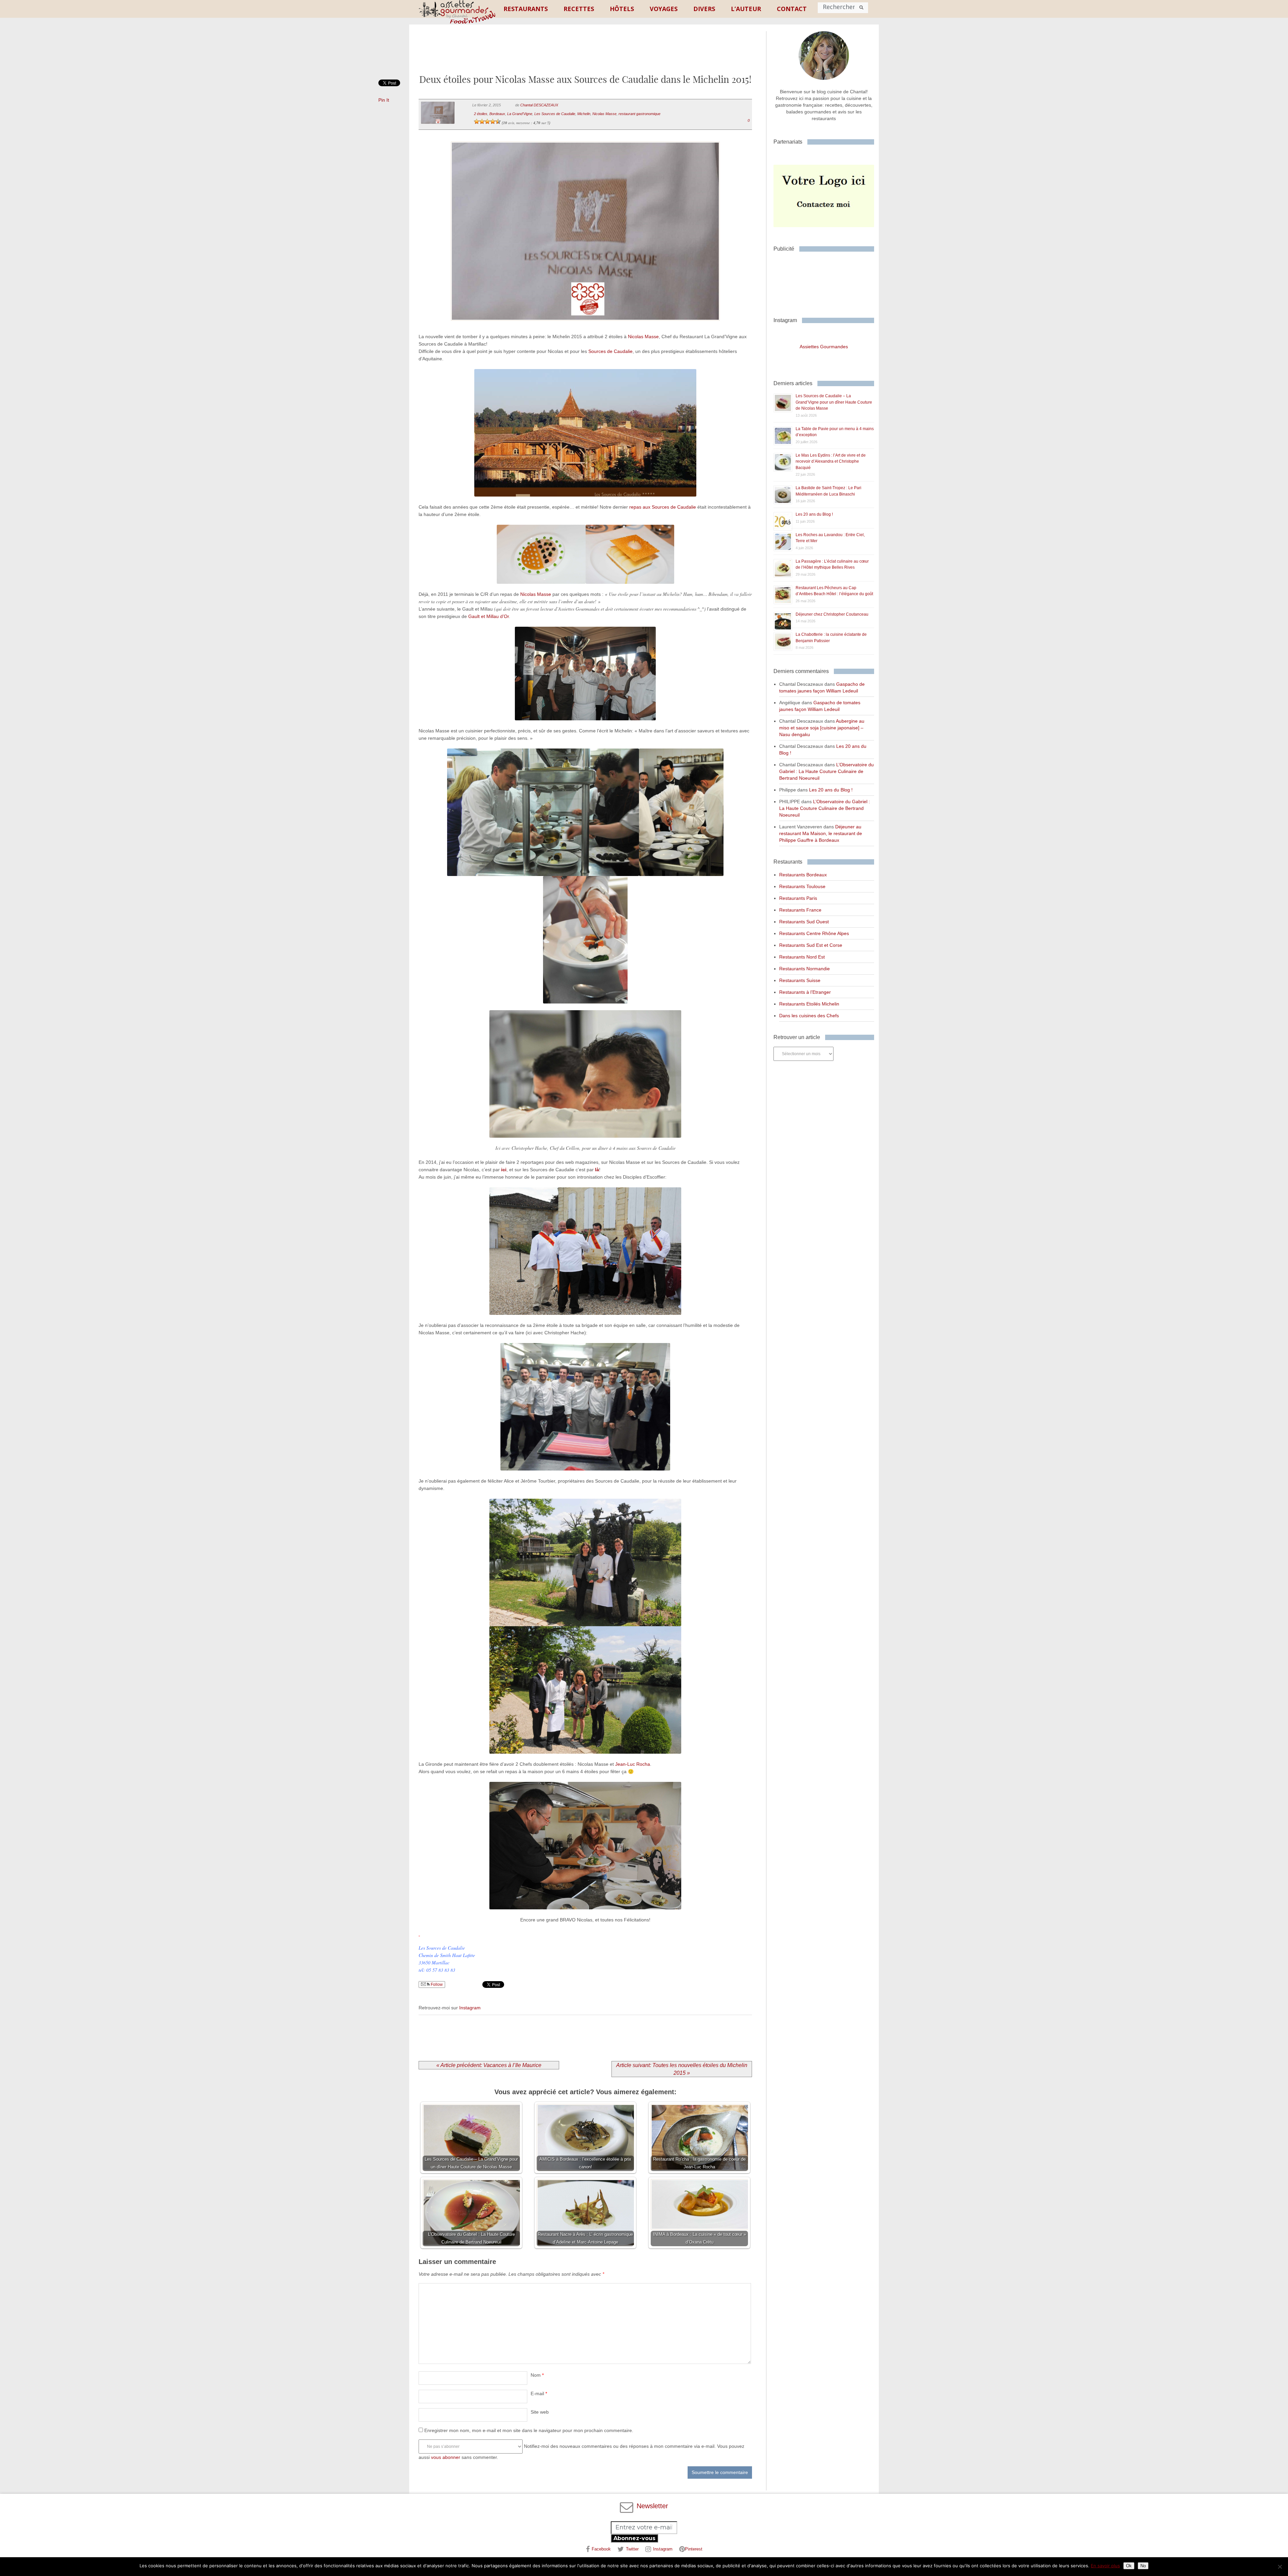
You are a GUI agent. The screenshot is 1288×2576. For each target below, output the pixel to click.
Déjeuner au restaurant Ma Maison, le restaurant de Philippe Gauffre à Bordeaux (821, 833)
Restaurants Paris (798, 898)
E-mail (539, 2393)
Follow (436, 1985)
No (1143, 2566)
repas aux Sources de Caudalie (663, 507)
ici (504, 1170)
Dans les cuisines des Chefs (809, 1016)
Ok (1129, 2566)
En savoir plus (1105, 2566)
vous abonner (446, 2457)
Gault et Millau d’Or (489, 616)
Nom (537, 2375)
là (597, 1170)
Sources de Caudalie (610, 351)
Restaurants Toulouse (802, 886)
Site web (540, 2412)
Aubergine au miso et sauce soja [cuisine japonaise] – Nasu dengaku (822, 728)
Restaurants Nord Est (802, 957)
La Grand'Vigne (520, 114)
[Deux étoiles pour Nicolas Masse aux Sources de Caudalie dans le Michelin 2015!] (585, 329)
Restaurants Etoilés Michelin (809, 1004)
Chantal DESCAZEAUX (539, 105)
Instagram (470, 2008)
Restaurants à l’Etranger (805, 992)
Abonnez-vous (634, 2538)
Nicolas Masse (604, 114)
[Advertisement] (585, 55)
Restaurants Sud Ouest (804, 922)
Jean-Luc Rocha (633, 1764)
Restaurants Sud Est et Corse (811, 945)
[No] (1280, 2567)
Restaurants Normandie (804, 969)
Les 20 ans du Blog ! (814, 514)
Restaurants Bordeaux (803, 875)
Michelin (584, 114)
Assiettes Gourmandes (824, 347)
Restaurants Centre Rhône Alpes (814, 933)
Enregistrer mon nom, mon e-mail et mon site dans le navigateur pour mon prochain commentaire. (529, 2430)
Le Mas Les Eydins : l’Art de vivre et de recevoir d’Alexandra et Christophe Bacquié (831, 461)
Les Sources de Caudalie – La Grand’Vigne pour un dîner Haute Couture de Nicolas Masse (834, 402)
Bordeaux (497, 114)
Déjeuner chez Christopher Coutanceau (832, 614)
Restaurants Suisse (800, 980)
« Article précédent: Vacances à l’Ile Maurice (489, 2065)
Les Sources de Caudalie (555, 114)
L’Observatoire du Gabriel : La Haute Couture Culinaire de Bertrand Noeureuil (826, 771)
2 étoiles (481, 114)
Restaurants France (800, 910)
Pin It (384, 100)
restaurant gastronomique (639, 114)
